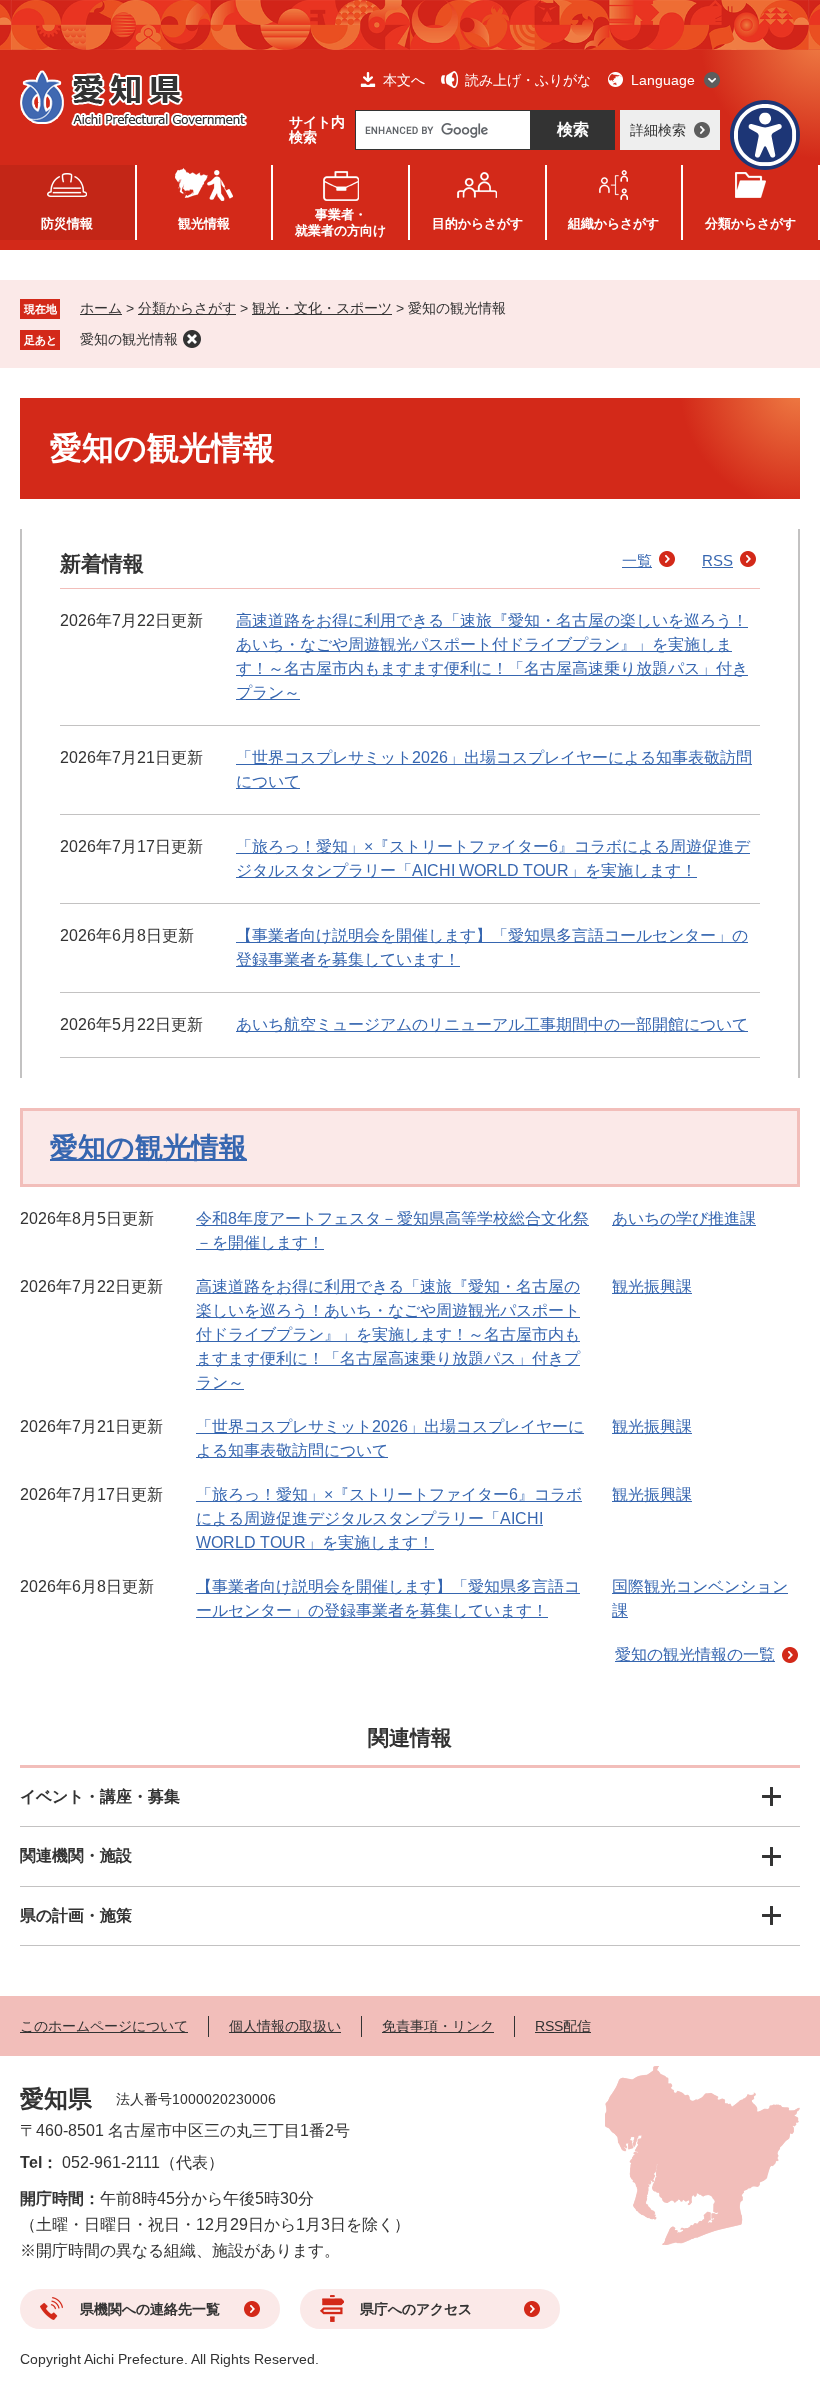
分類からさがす (187, 308)
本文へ (404, 80)
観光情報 (204, 223)
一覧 (637, 560)
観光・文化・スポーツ (322, 308)
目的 (477, 223)
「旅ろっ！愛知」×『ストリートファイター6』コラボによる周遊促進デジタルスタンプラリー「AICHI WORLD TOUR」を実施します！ (389, 1518)
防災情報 (67, 223)
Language (663, 80)
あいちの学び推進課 (684, 1218)
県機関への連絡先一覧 (150, 2309)
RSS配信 (563, 2026)
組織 (613, 223)
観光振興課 (652, 1286)
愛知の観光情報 (129, 339)
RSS (717, 560)
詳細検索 (658, 130)
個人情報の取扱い (285, 2026)
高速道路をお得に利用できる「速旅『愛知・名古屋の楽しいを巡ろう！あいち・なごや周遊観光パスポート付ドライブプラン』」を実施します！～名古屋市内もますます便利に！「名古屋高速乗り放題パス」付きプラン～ (388, 1334)
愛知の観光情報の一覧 (695, 1654)
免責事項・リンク (438, 2026)
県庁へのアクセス (416, 2309)
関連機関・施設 (76, 1855)
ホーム (101, 308)
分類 (750, 223)
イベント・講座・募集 (100, 1796)
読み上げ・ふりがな (528, 80)
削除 (192, 339)
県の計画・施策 (76, 1915)
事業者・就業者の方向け (340, 222)
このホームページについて (104, 2026)
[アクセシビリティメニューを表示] (765, 135)
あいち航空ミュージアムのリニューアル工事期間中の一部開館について (492, 1024)
